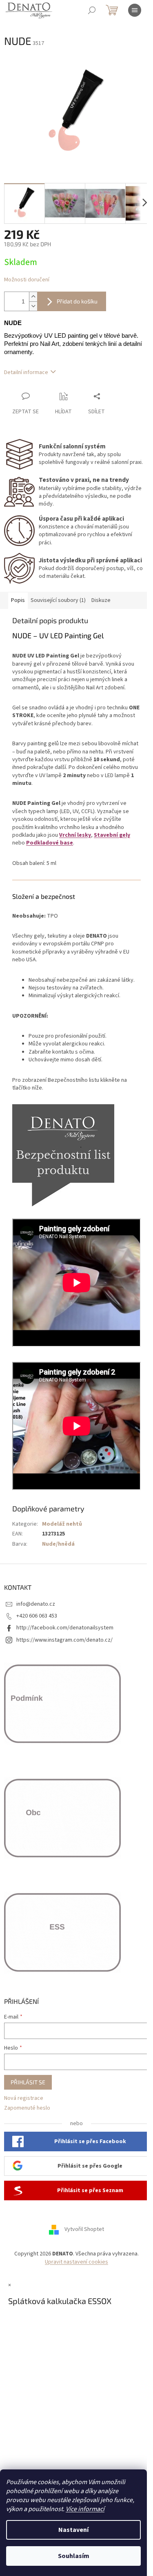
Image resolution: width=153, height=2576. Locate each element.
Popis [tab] (18, 600)
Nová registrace (24, 2098)
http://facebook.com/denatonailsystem (65, 1628)
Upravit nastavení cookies (76, 2262)
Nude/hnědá (58, 1544)
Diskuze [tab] (101, 600)
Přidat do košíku (77, 301)
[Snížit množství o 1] (33, 306)
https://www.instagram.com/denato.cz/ (64, 1640)
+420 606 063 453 (37, 1616)
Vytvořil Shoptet (84, 2230)
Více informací (85, 2509)
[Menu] (135, 10)
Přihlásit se (28, 2082)
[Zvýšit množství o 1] (33, 297)
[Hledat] (92, 10)
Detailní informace (26, 372)
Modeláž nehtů (62, 1524)
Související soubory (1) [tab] (58, 600)
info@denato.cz (36, 1604)
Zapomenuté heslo (27, 2108)
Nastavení (73, 2530)
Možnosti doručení (27, 280)
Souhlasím (74, 2556)
